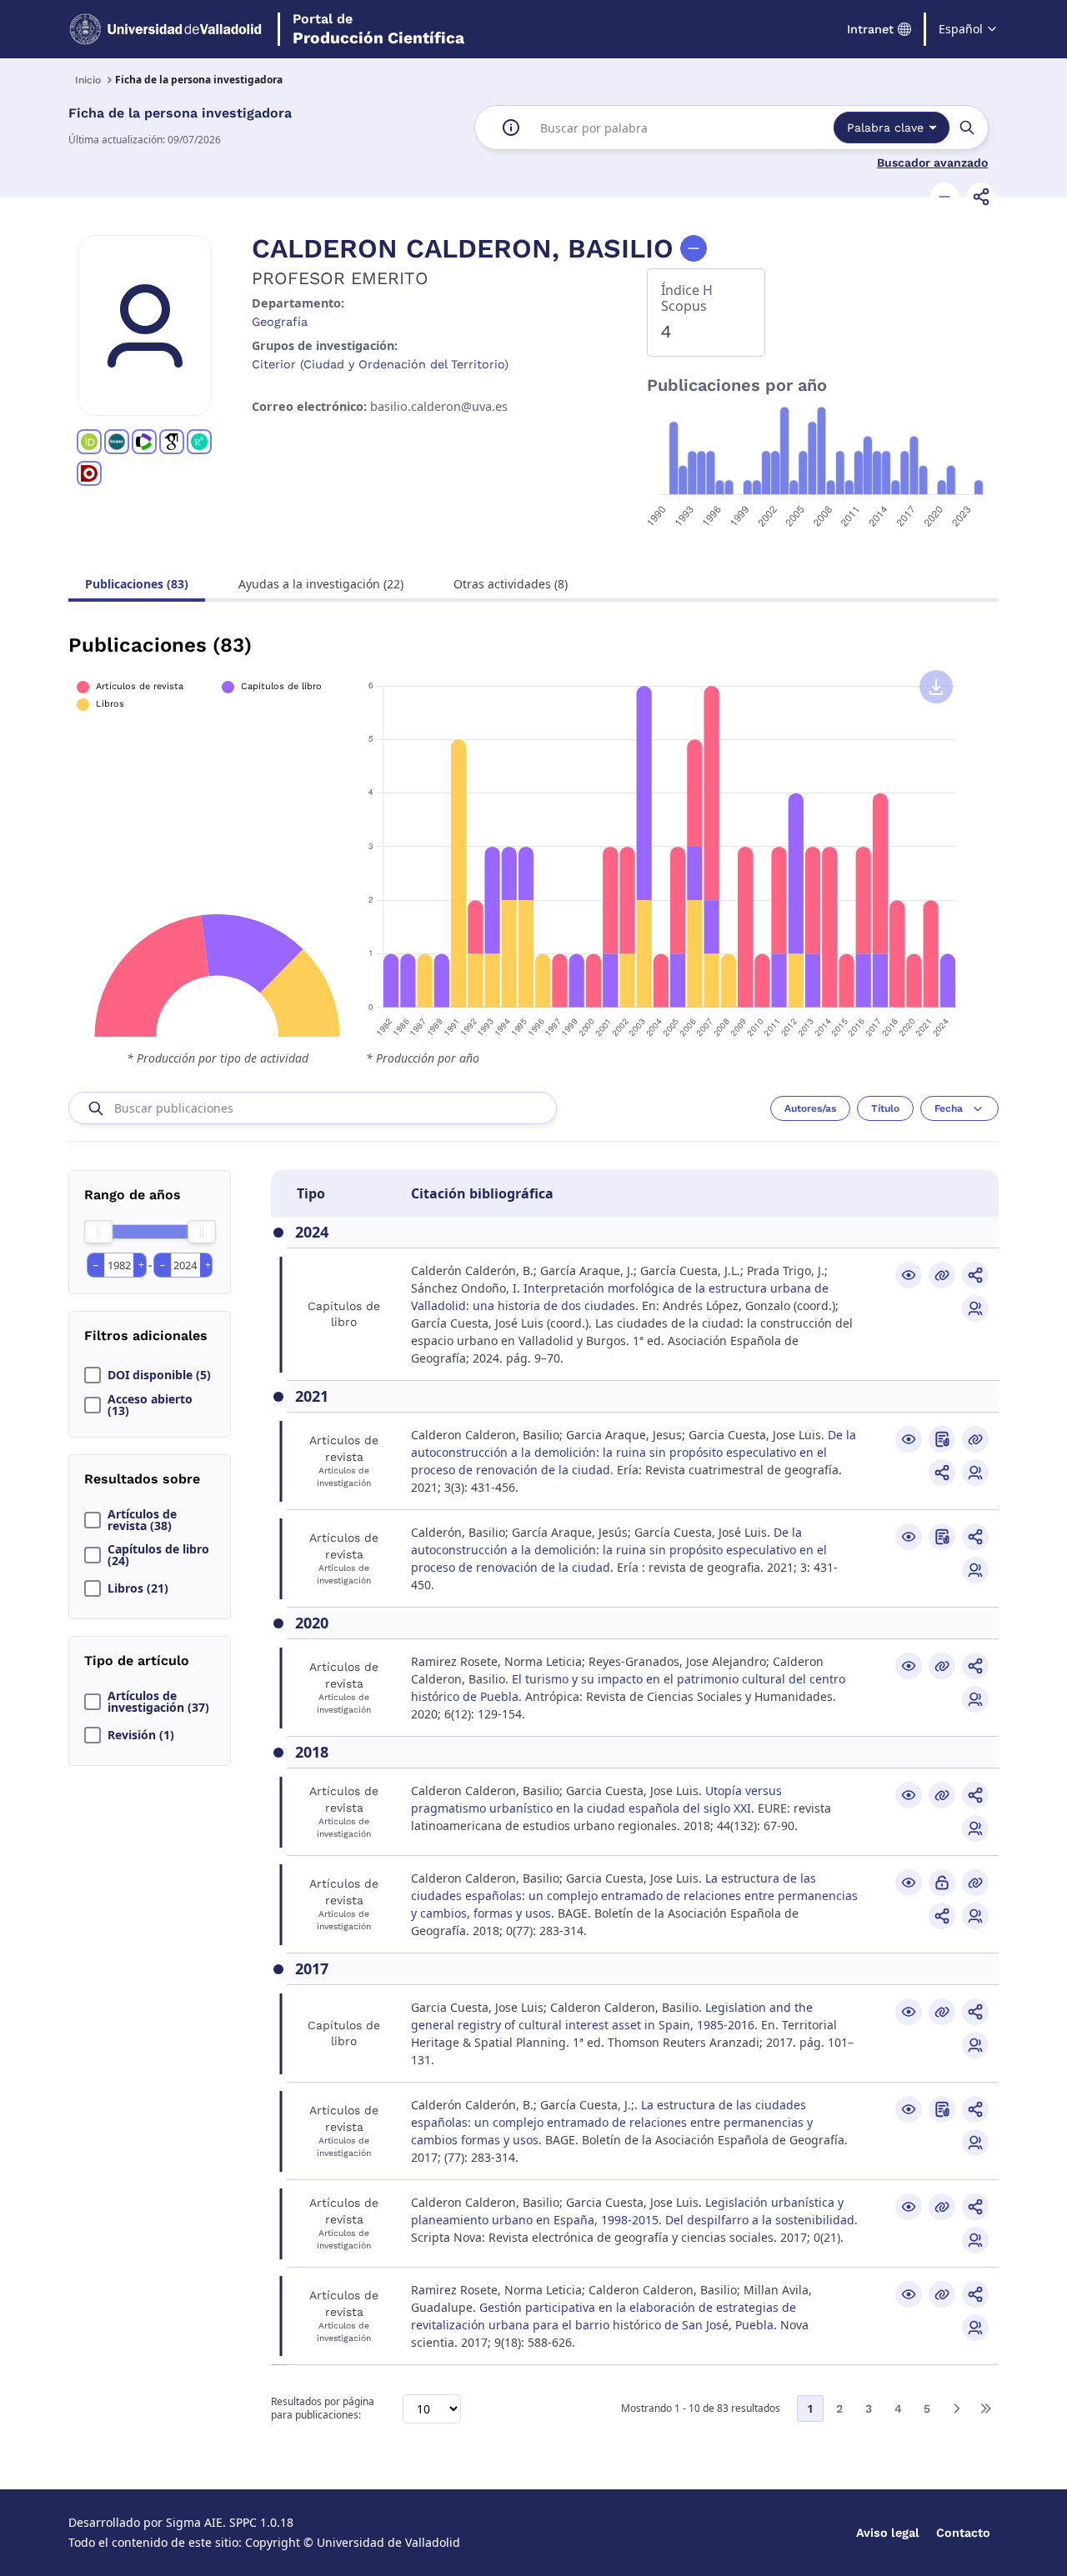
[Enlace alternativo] (942, 1275)
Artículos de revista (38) (142, 1520)
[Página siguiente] (956, 2408)
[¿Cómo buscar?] (511, 128)
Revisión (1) (141, 1735)
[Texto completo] (942, 1883)
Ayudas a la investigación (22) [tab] (321, 584)
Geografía (280, 322)
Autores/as (810, 1108)
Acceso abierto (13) (150, 1405)
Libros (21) (138, 1588)
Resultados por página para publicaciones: (323, 2409)
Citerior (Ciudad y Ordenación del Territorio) (380, 364)
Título (885, 1108)
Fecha (949, 1108)
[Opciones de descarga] (936, 687)
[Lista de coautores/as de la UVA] (975, 1308)
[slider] (98, 1232)
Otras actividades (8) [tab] (511, 584)
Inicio (88, 80)
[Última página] (985, 2408)
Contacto (963, 2533)
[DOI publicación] (942, 1439)
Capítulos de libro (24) (158, 1555)
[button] (944, 197)
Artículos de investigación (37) (158, 1702)
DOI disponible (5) (159, 1375)
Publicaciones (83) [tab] (137, 584)
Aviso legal (888, 2533)
